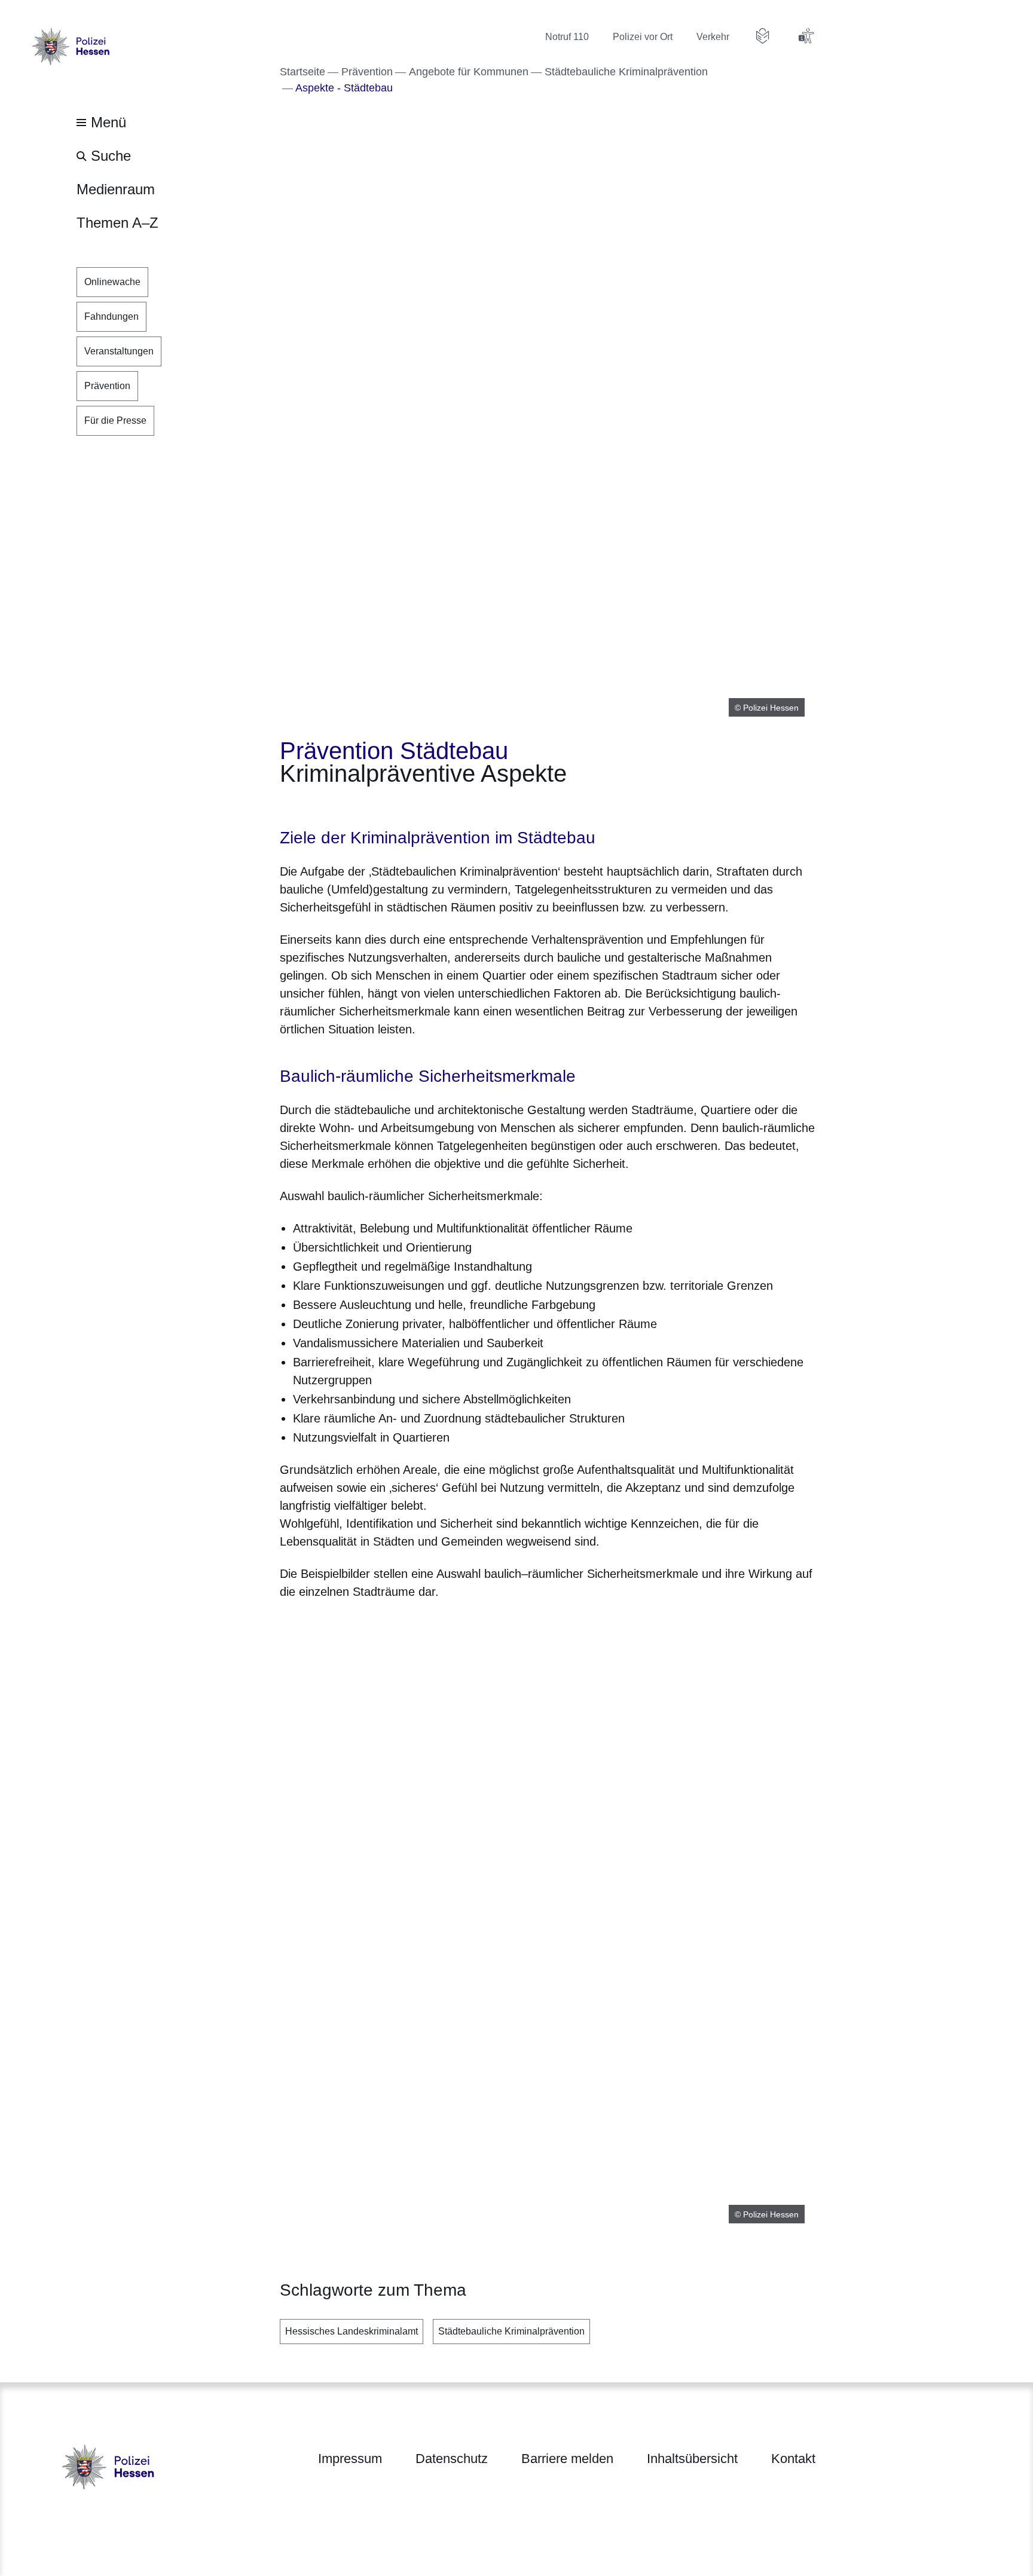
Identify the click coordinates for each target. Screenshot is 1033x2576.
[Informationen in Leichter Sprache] (763, 36)
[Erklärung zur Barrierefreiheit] (806, 36)
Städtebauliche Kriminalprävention (511, 2331)
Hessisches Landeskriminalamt (352, 2331)
